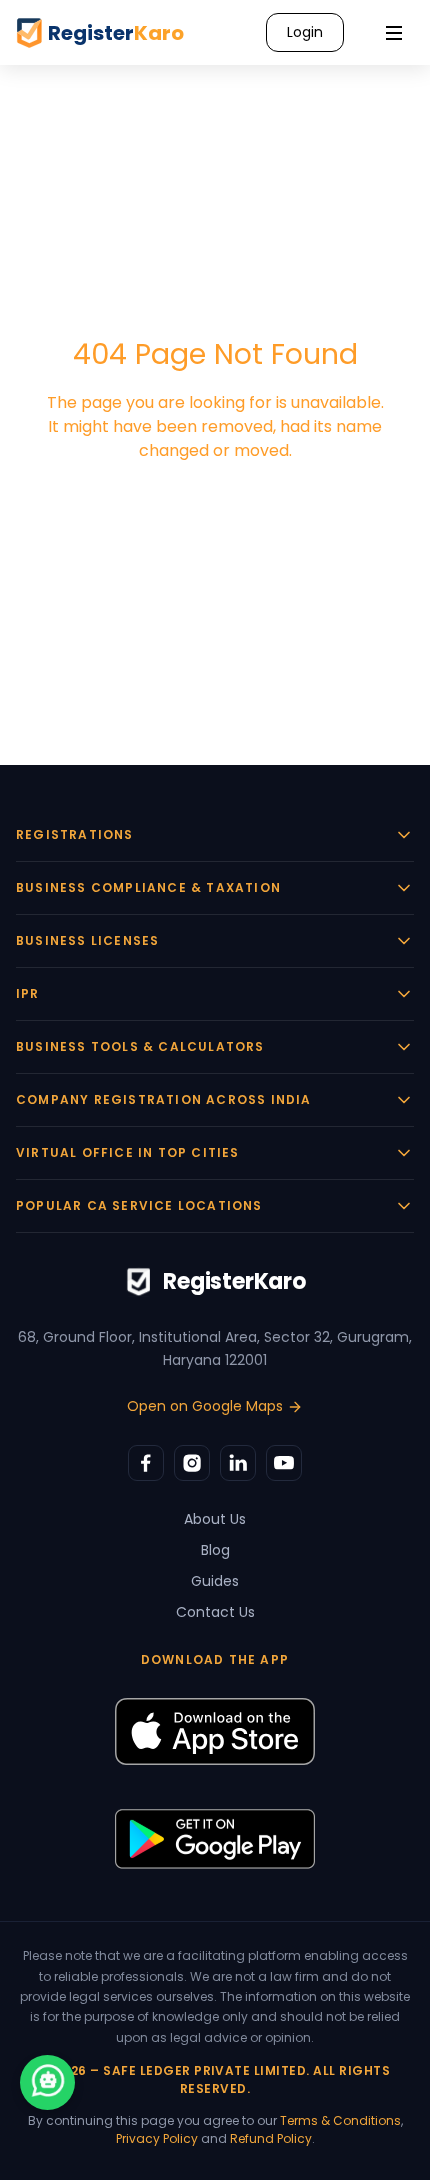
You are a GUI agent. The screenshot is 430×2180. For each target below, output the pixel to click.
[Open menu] (394, 33)
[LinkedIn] (238, 1463)
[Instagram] (192, 1463)
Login (305, 32)
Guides (215, 1581)
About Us (215, 1519)
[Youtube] (284, 1463)
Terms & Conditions (340, 2120)
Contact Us (215, 1612)
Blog (215, 1550)
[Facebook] (146, 1463)
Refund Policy (271, 2138)
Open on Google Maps (205, 1406)
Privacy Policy (157, 2138)
